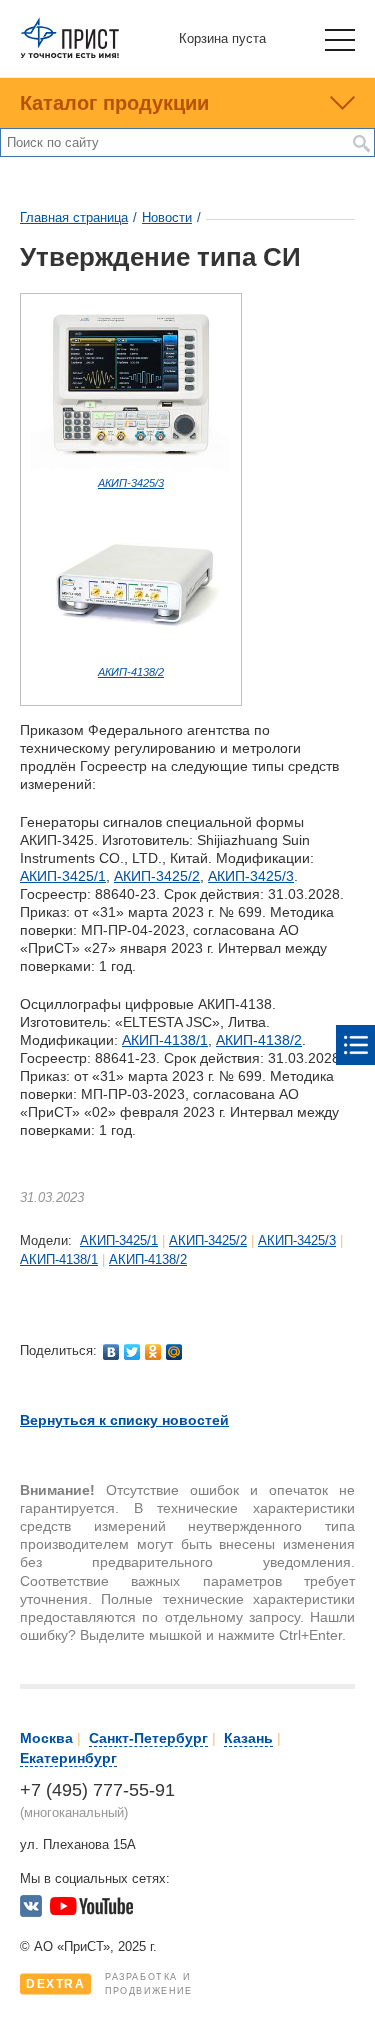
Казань (248, 1738)
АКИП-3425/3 (131, 483)
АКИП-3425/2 (157, 876)
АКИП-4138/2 (131, 672)
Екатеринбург (68, 1758)
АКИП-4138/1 (165, 1040)
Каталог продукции (114, 103)
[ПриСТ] (70, 54)
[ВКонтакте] (111, 1352)
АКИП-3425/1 (63, 876)
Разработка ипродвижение (109, 1984)
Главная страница (74, 217)
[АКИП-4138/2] (131, 657)
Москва (46, 1738)
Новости (167, 217)
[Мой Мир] (174, 1352)
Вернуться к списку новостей (124, 1420)
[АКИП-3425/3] (131, 468)
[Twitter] (132, 1352)
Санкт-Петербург (148, 1738)
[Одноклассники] (153, 1352)
